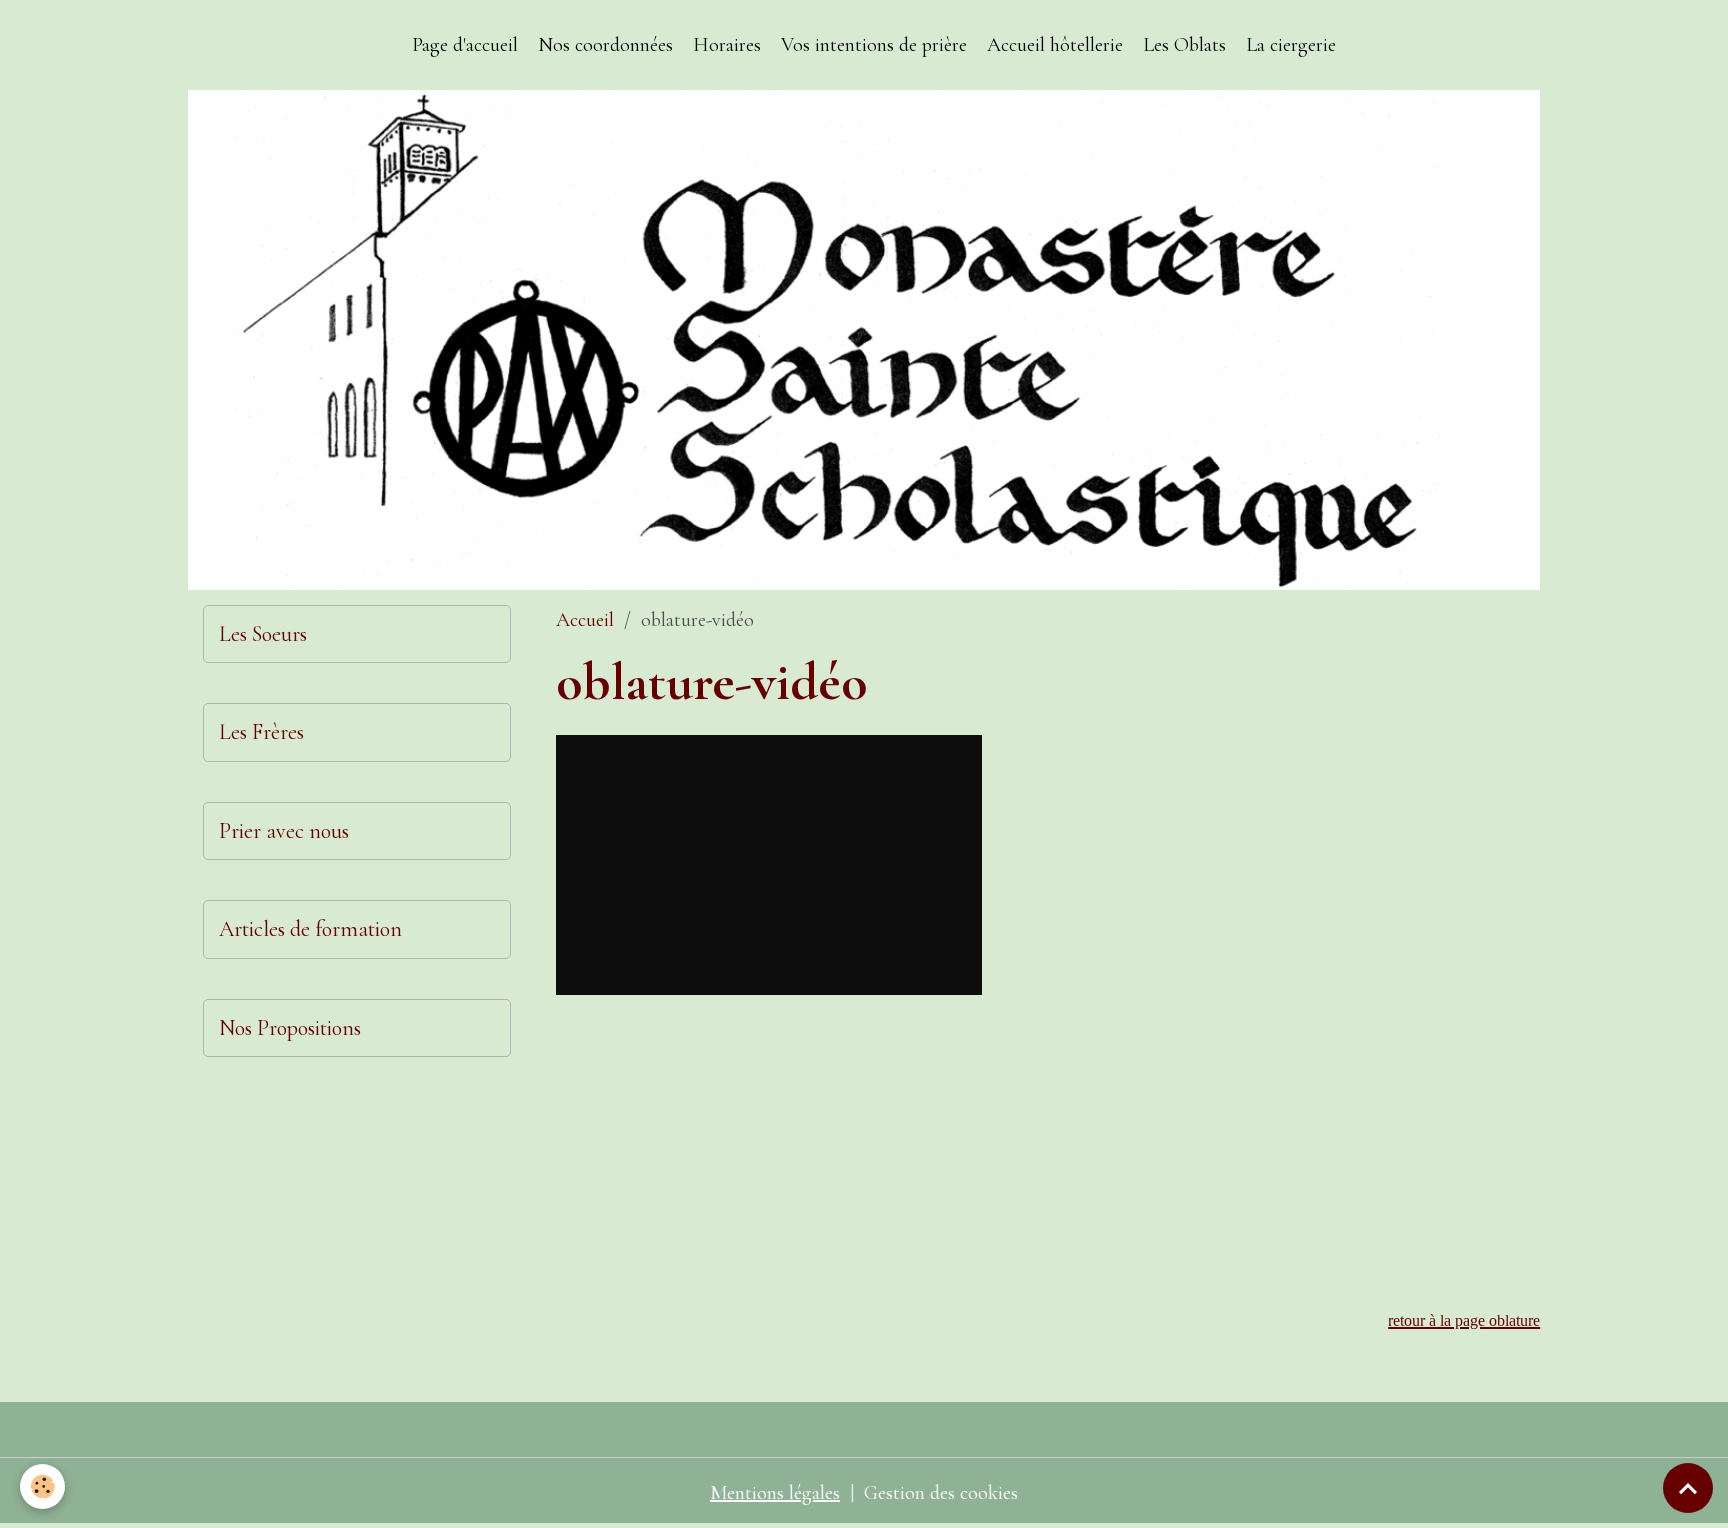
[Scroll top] (1688, 1488)
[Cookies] (42, 1486)
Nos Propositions (290, 1028)
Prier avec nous (284, 831)
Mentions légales (775, 1493)
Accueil (585, 620)
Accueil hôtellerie (1055, 45)
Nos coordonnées (605, 45)
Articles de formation (310, 929)
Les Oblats (1184, 45)
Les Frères (261, 732)
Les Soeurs (263, 634)
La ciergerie (1291, 45)
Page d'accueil (465, 45)
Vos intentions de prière (874, 45)
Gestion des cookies (941, 1493)
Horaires (727, 45)
